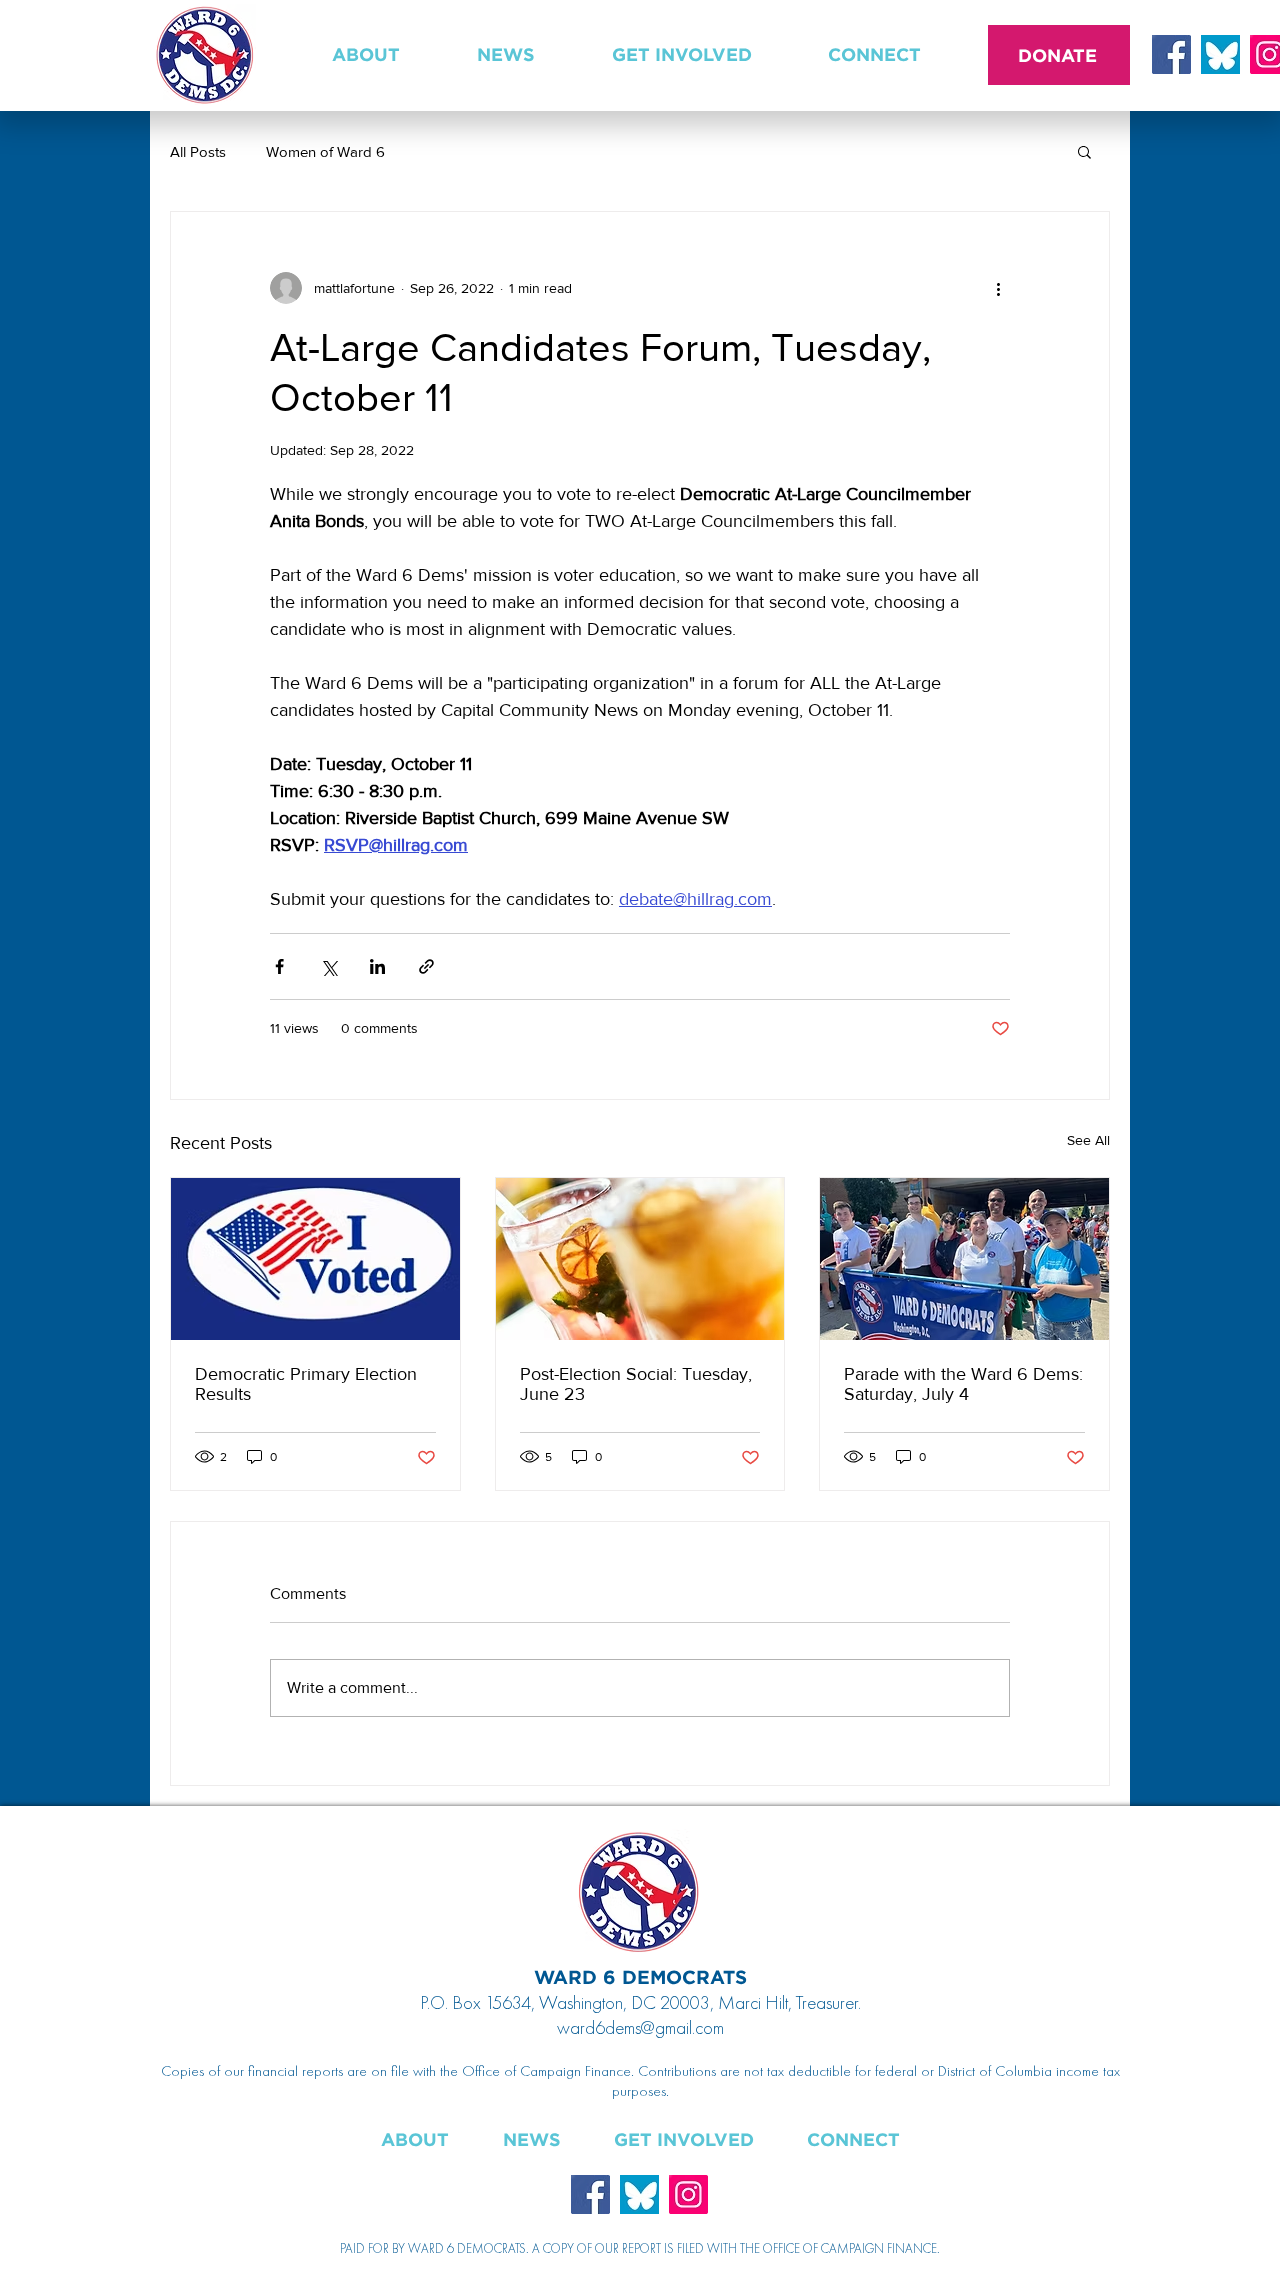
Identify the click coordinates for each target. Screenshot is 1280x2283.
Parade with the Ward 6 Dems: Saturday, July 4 (963, 1384)
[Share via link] (426, 966)
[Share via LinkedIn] (377, 966)
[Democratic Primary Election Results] (315, 1259)
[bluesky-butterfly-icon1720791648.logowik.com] (1220, 54)
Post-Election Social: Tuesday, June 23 (636, 1384)
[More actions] (998, 288)
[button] (365, 55)
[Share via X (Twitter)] (328, 966)
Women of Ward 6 (325, 151)
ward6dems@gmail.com (640, 2027)
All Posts (198, 151)
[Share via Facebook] (279, 966)
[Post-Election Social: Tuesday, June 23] (640, 1259)
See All (1088, 1140)
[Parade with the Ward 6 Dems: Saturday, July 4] (964, 1259)
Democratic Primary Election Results (306, 1384)
